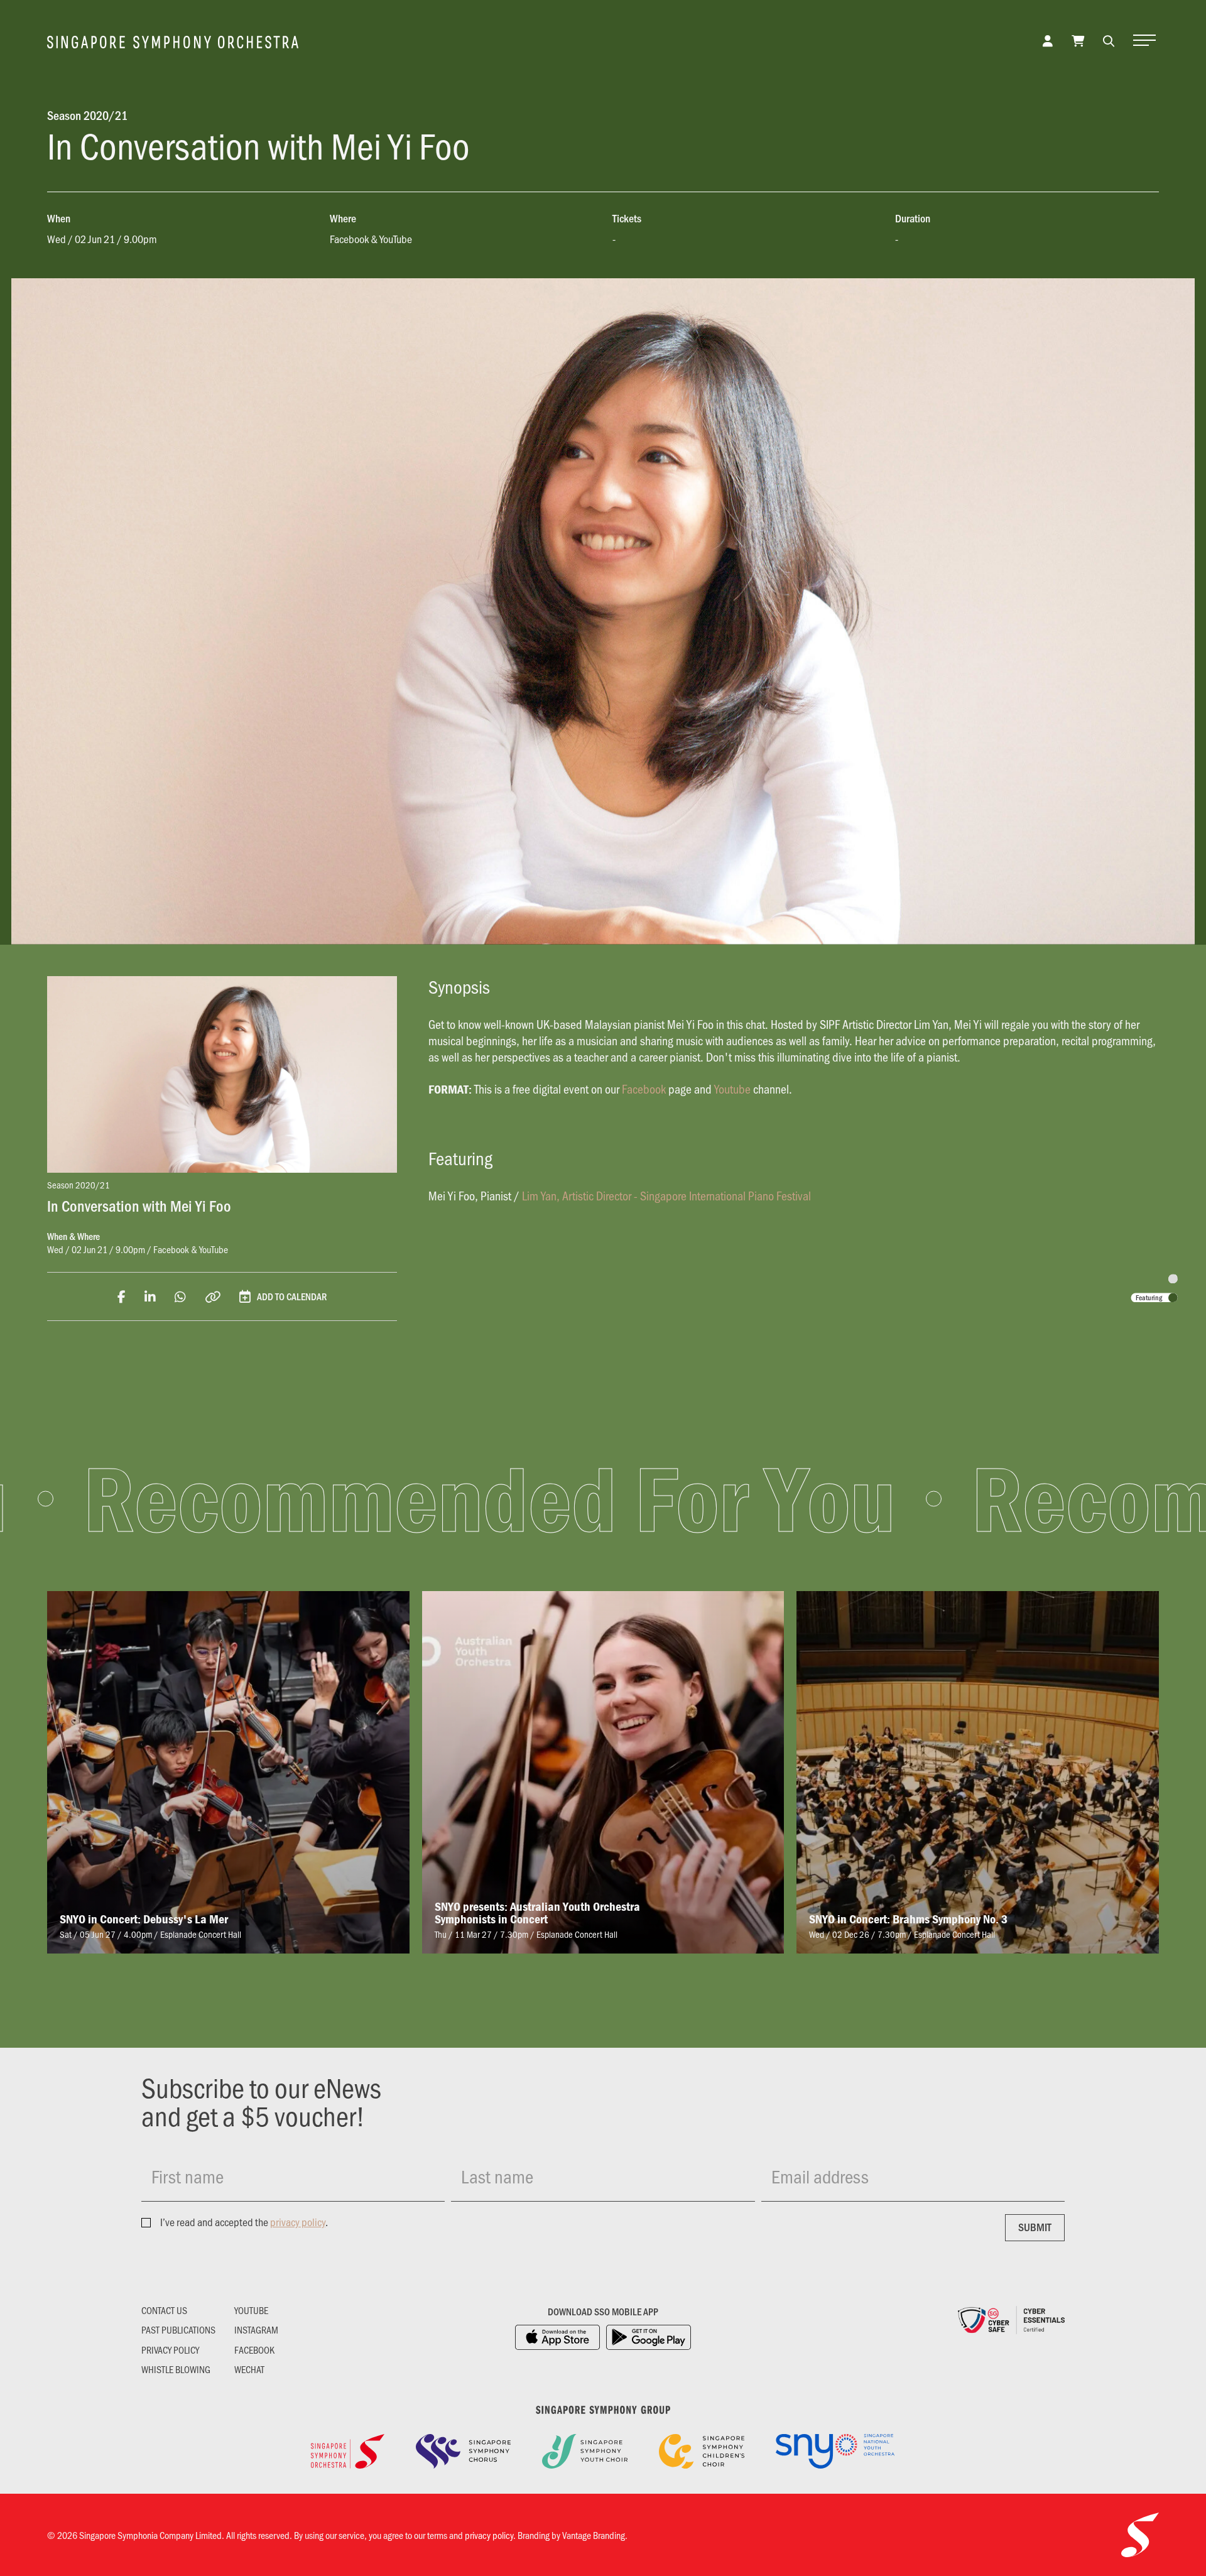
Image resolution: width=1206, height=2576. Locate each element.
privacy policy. (490, 2535)
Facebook (644, 1089)
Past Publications (178, 2330)
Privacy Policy (170, 2350)
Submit (1035, 2227)
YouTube (251, 2310)
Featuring (1149, 1297)
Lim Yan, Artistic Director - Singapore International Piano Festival (666, 1195)
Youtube (732, 1089)
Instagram (256, 2330)
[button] (1109, 40)
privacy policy (298, 2222)
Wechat (249, 2369)
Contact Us (164, 2310)
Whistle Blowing (176, 2369)
